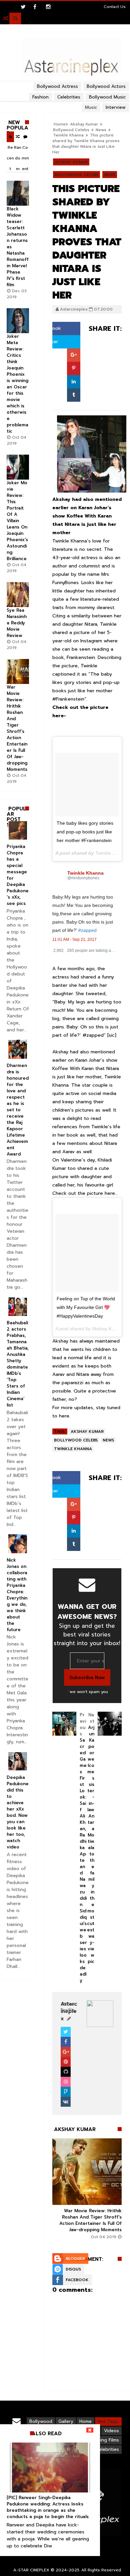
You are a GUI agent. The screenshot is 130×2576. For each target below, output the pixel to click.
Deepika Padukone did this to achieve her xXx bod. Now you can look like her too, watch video (18, 1812)
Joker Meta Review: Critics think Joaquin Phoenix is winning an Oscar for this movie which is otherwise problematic (17, 384)
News (101, 130)
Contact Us (115, 7)
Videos (111, 2431)
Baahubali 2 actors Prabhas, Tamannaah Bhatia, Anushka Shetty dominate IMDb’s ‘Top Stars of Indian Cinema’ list (18, 1364)
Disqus (73, 2269)
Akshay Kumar (71, 162)
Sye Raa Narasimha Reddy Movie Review (17, 623)
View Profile (68, 2007)
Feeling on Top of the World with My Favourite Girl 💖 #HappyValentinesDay (86, 1307)
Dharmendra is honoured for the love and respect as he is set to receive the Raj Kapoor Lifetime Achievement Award (18, 1110)
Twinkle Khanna (68, 135)
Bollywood (41, 2421)
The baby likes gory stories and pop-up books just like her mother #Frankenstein (85, 832)
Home (85, 2421)
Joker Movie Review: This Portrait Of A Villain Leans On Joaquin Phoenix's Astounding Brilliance (17, 521)
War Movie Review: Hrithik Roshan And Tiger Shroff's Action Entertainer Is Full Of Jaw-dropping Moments (90, 2220)
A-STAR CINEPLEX (31, 2570)
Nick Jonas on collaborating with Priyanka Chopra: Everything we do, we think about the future (17, 1595)
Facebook (77, 2280)
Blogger (75, 2258)
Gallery (66, 2421)
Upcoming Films (102, 2440)
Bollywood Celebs (71, 130)
